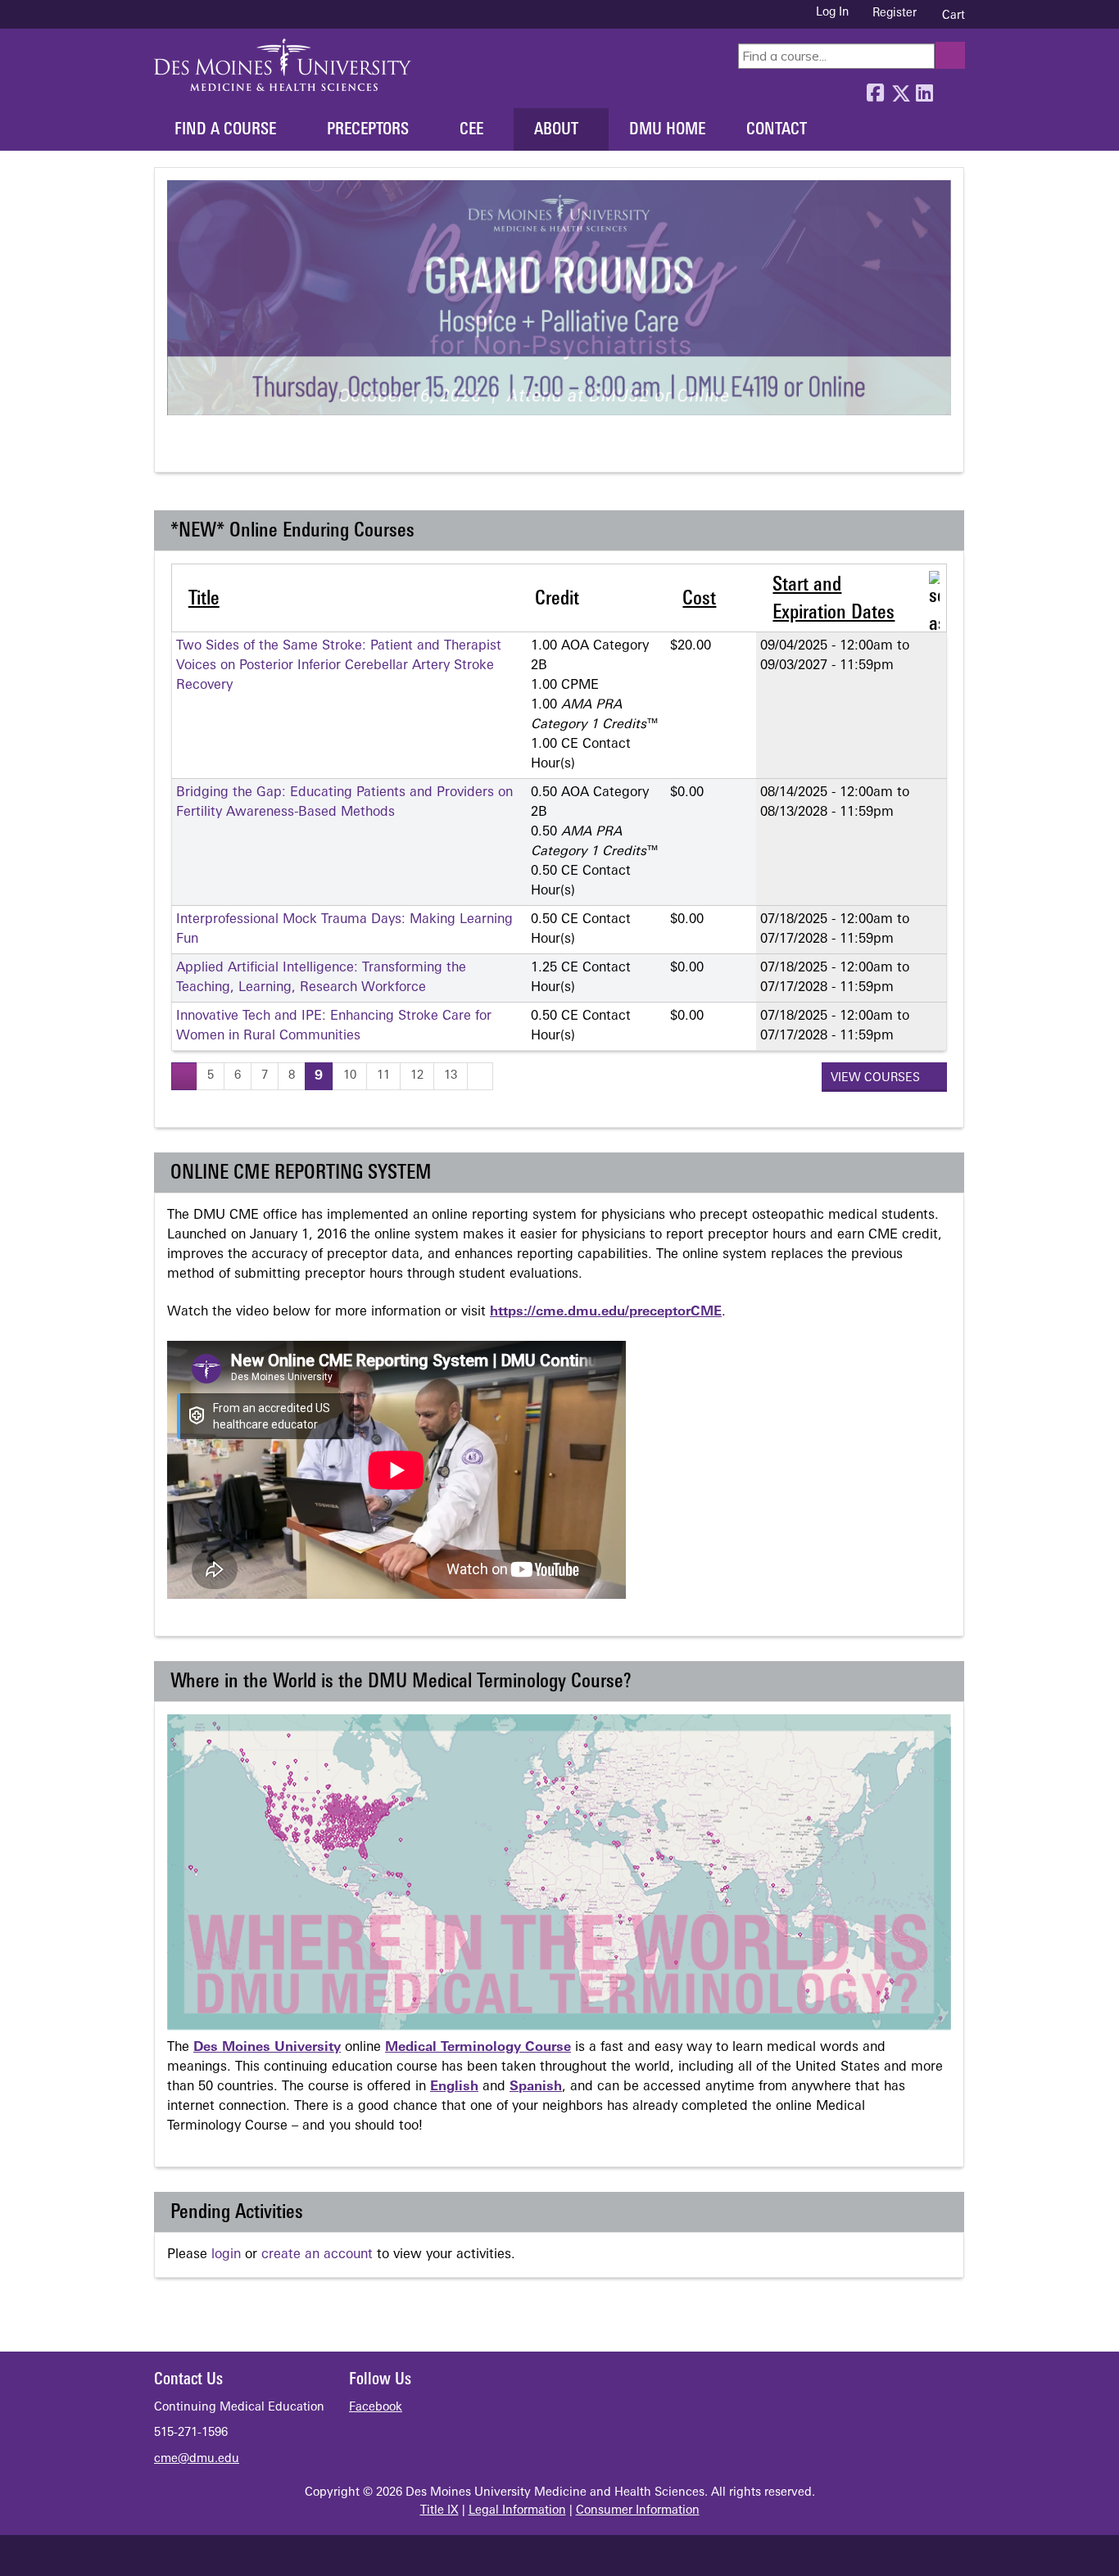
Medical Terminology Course (478, 2048)
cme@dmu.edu (197, 2459)
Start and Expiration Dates (834, 600)
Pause (208, 450)
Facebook (875, 89)
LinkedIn (924, 89)
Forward (949, 89)
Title (204, 600)
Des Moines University (267, 2048)
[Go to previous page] (184, 1076)
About (556, 130)
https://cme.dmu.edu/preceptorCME (606, 1312)
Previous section (178, 450)
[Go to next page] (480, 1076)
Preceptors (368, 130)
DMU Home (667, 130)
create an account (317, 2255)
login (226, 2255)
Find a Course (225, 130)
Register (895, 14)
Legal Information (517, 2511)
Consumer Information (638, 2511)
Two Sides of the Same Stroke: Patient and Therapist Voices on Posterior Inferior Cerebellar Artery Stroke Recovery (339, 666)
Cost (699, 600)
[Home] (283, 65)
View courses (877, 1078)
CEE (471, 130)
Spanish (536, 2087)
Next (239, 450)
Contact (777, 130)
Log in (832, 13)
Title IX (439, 2511)
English (454, 2087)
